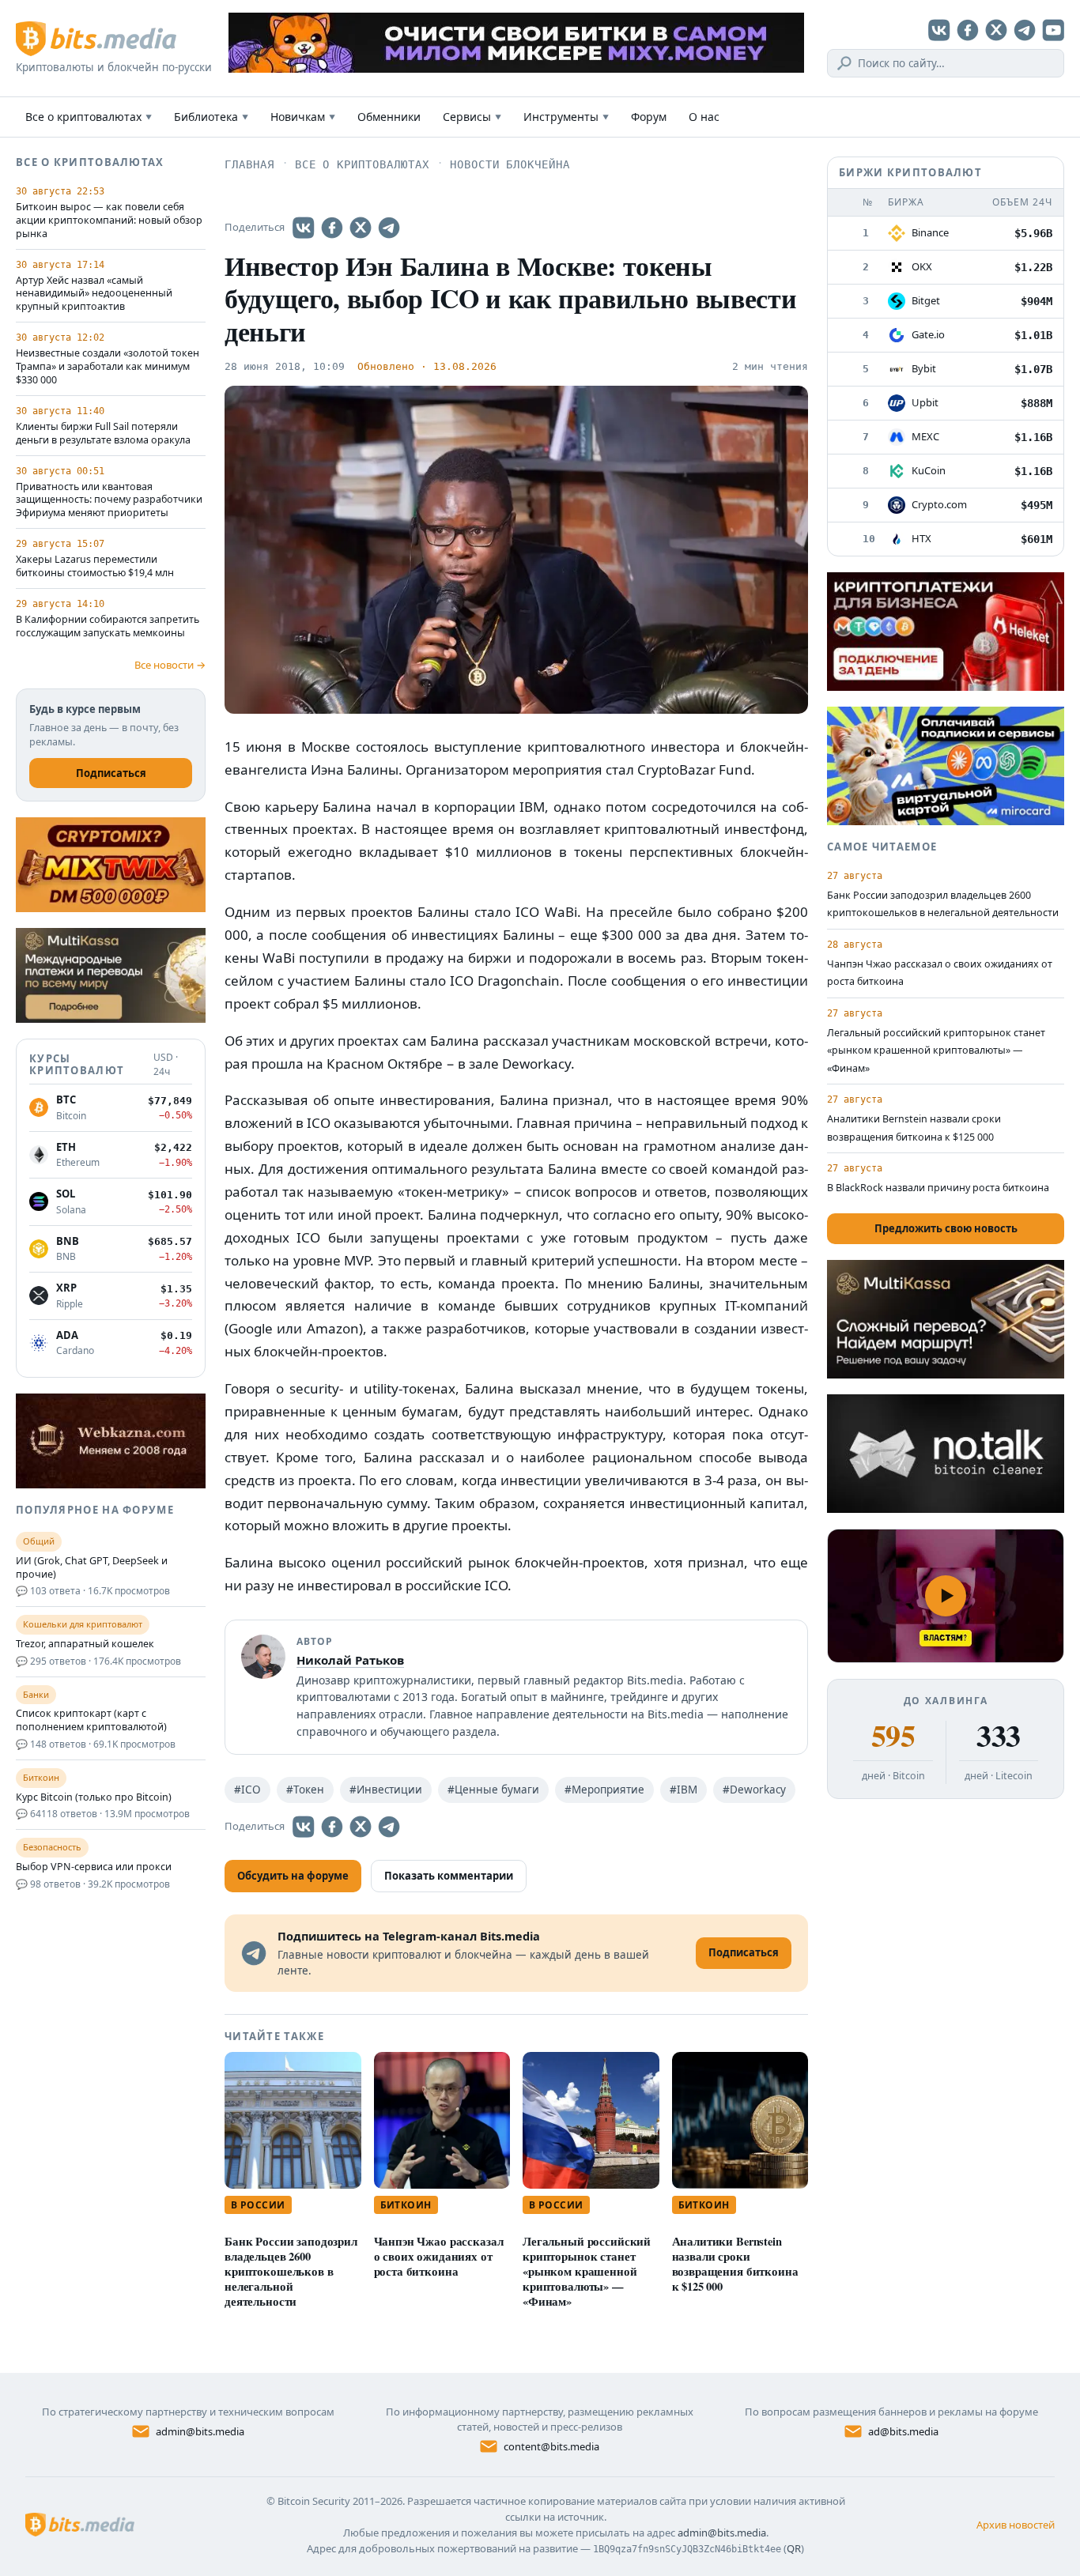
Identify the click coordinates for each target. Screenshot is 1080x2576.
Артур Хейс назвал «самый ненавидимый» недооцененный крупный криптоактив (94, 294)
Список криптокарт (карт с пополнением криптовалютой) (91, 1720)
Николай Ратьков (350, 1660)
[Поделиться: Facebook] (332, 228)
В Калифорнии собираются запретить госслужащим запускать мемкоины (108, 626)
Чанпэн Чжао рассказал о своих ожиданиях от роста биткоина (439, 2256)
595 (893, 1736)
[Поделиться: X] (361, 228)
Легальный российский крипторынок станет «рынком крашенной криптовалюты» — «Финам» (587, 2271)
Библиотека (211, 117)
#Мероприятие (604, 1790)
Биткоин (406, 2205)
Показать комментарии (449, 1876)
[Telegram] (1025, 30)
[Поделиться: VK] (304, 228)
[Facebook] (968, 30)
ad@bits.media (903, 2431)
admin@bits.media (200, 2431)
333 (998, 1736)
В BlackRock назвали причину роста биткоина (938, 1188)
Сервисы (472, 117)
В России (258, 2205)
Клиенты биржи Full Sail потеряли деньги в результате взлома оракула (103, 434)
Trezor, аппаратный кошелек (85, 1644)
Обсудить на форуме (293, 1876)
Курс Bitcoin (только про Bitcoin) (94, 1797)
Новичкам (303, 117)
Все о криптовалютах (89, 117)
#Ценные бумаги (493, 1790)
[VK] (939, 30)
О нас (704, 117)
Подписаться (111, 773)
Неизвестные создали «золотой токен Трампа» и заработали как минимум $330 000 (108, 367)
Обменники (389, 117)
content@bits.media (551, 2446)
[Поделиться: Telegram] (389, 228)
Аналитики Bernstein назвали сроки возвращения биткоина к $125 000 (735, 2264)
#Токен (305, 1790)
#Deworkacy (754, 1790)
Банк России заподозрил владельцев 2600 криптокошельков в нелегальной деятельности (291, 2271)
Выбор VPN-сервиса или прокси (94, 1867)
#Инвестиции (386, 1790)
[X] (996, 30)
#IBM (683, 1790)
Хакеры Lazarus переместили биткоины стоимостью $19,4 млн (95, 566)
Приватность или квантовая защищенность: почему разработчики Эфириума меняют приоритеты (109, 500)
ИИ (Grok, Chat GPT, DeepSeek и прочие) (92, 1568)
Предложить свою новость (946, 1228)
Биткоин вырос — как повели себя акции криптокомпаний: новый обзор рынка (109, 221)
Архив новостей (1016, 2525)
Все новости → (170, 665)
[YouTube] (1053, 30)
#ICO (247, 1790)
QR (794, 2548)
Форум (649, 117)
